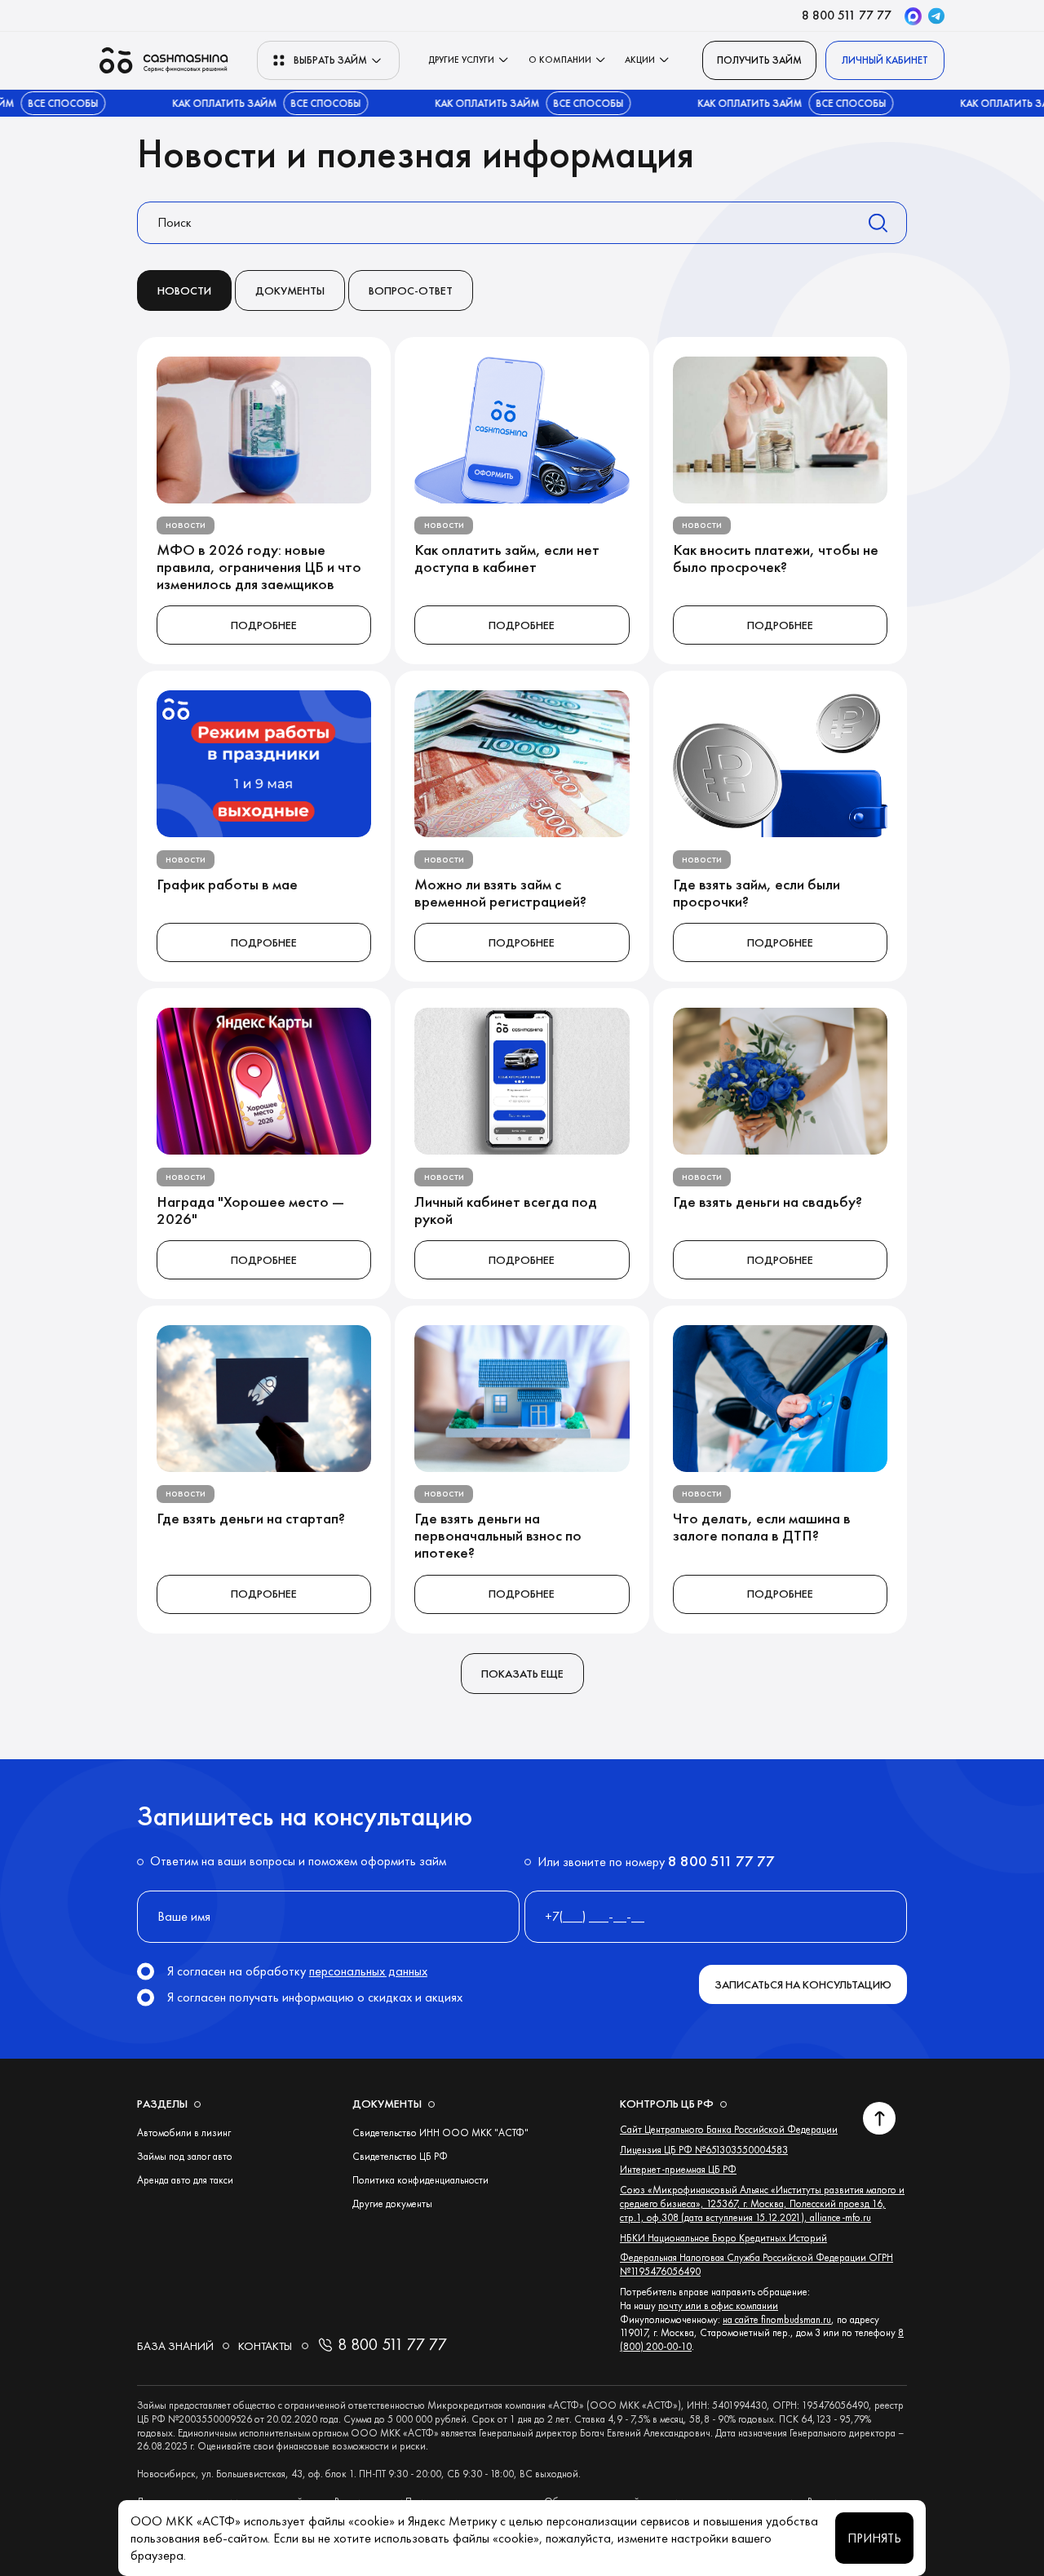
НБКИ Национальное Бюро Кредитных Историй (723, 2238)
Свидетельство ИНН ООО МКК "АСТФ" (440, 2133)
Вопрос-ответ (411, 290)
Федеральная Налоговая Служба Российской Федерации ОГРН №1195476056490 (756, 2264)
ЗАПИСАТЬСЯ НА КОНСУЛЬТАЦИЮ (803, 1984)
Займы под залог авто (185, 2156)
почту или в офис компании (718, 2306)
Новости (184, 290)
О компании (560, 60)
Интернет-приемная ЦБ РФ (678, 2169)
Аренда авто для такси (185, 2180)
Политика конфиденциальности (420, 2180)
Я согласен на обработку (297, 1971)
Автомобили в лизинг (184, 2133)
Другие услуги (461, 60)
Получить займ (759, 60)
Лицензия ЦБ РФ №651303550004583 (704, 2150)
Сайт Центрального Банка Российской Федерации (729, 2129)
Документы (290, 290)
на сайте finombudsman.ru (777, 2319)
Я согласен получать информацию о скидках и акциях (315, 1997)
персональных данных (368, 1971)
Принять (874, 2538)
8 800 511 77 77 (847, 15)
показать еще (522, 1674)
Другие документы (392, 2204)
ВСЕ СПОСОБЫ (288, 103)
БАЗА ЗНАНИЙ (175, 2346)
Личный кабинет (885, 60)
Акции (640, 60)
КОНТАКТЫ (265, 2346)
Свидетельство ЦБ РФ (400, 2156)
